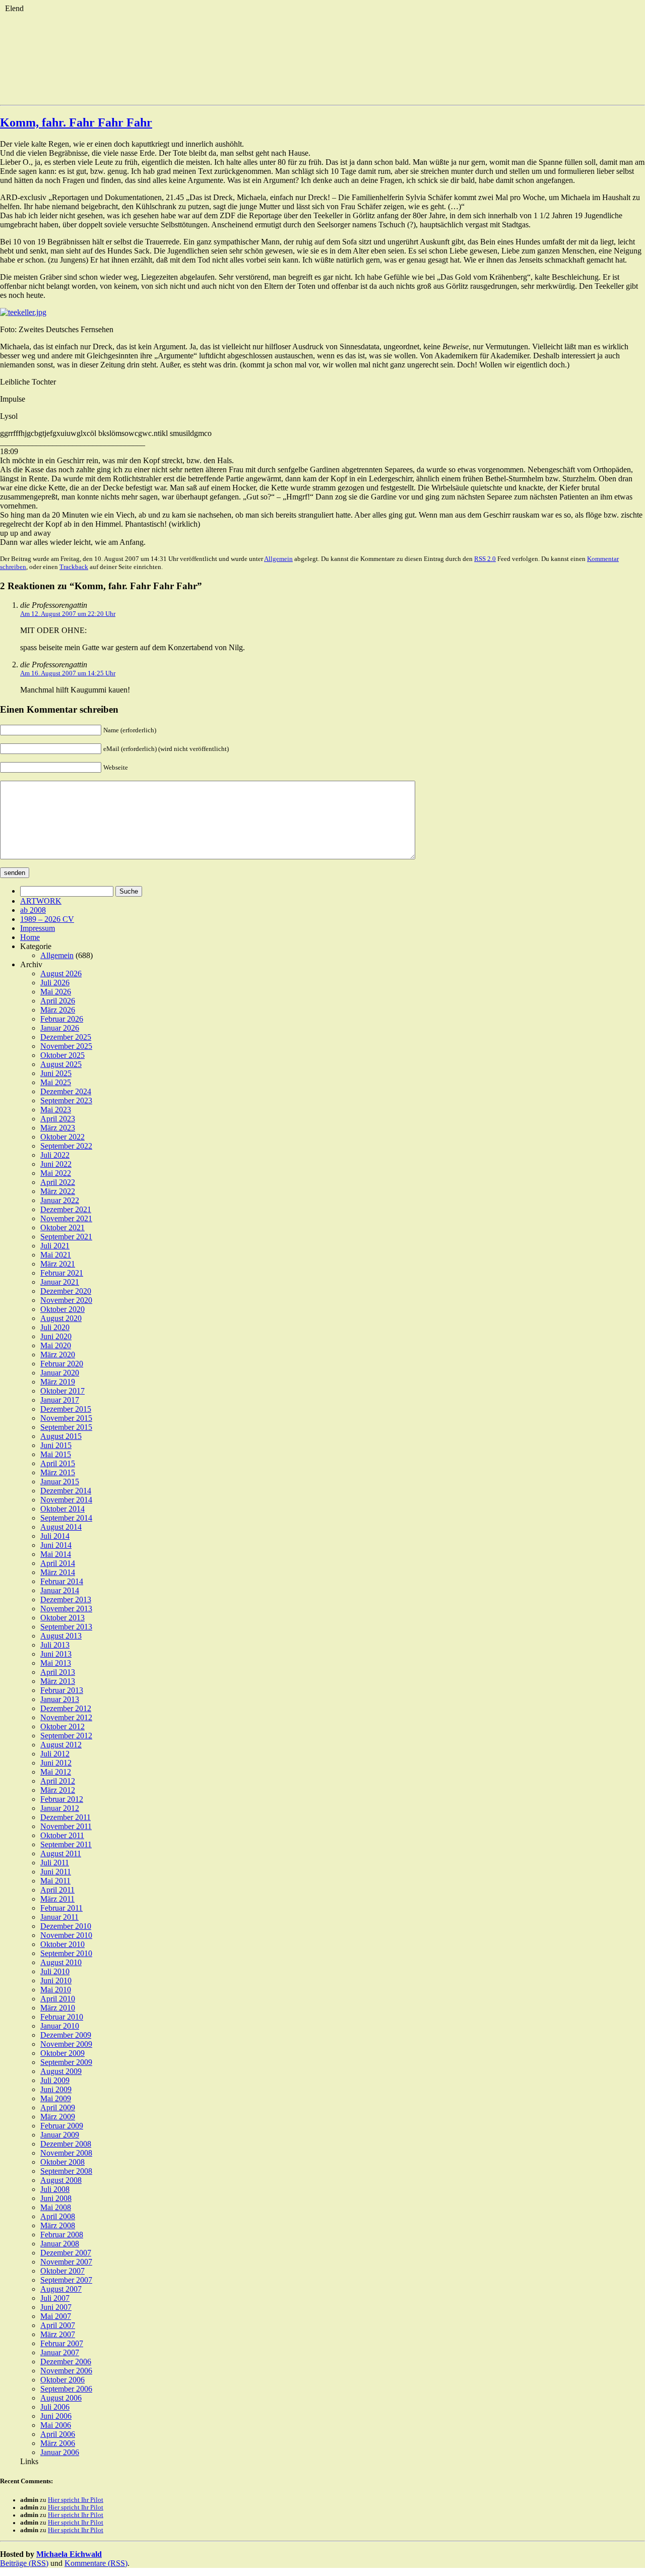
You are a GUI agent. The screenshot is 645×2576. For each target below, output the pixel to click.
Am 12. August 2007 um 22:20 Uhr (68, 614)
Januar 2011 (59, 1917)
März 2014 (58, 1572)
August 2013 (61, 1636)
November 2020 (66, 1300)
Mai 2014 (56, 1554)
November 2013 (66, 1609)
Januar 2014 (60, 1590)
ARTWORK (41, 901)
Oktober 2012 (62, 1726)
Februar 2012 (62, 1799)
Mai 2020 (56, 1345)
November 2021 (66, 1218)
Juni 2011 (56, 1872)
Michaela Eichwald (69, 2554)
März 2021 (58, 1264)
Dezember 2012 (66, 1708)
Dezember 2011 (66, 1817)
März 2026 (58, 1010)
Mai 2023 (56, 1110)
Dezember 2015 (66, 1409)
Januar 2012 (60, 1808)
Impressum (38, 928)
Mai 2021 (56, 1255)
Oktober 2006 (62, 2380)
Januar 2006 (60, 2452)
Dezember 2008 (66, 2144)
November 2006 (66, 2371)
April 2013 (58, 1672)
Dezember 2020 (66, 1291)
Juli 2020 (55, 1327)
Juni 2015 (56, 1445)
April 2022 (58, 1182)
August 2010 (61, 1962)
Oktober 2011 (62, 1835)
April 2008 (58, 2216)
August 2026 (61, 973)
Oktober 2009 (62, 2053)
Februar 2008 (62, 2235)
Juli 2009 (55, 2080)
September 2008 (66, 2171)
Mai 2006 (56, 2425)
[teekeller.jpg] (23, 312)
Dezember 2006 (66, 2362)
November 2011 (66, 1826)
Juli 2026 (55, 983)
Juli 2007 (55, 2298)
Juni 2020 (56, 1336)
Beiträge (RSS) (24, 2563)
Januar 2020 (60, 1373)
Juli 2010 (55, 1971)
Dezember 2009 (66, 2035)
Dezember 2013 (66, 1599)
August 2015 (61, 1436)
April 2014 (58, 1563)
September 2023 (66, 1101)
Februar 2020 (62, 1364)
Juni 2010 (56, 1981)
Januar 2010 (60, 2026)
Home (30, 937)
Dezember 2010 (66, 1926)
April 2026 (58, 1001)
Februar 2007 (62, 2343)
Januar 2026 (60, 1028)
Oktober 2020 (62, 1309)
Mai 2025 (56, 1082)
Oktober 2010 (62, 1944)
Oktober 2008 (62, 2162)
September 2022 (66, 1146)
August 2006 (61, 2398)
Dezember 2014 (66, 1491)
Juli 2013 (55, 1645)
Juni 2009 (56, 2089)
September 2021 (66, 1237)
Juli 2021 (55, 1246)
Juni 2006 (56, 2416)
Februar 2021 (62, 1273)
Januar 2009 (60, 2135)
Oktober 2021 (62, 1228)
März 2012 (58, 1790)
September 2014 (66, 1518)
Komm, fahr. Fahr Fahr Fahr (76, 122)
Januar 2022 (60, 1200)
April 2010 (58, 1999)
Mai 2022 (56, 1173)
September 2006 (66, 2389)
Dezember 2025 (66, 1037)
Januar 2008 (60, 2244)
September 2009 (66, 2062)
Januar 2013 (60, 1699)
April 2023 (58, 1119)
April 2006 (58, 2434)
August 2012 (61, 1745)
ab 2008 (33, 910)
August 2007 (61, 2289)
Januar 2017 (60, 1400)
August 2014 (61, 1527)
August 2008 (61, 2180)
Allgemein (278, 559)
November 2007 (66, 2262)
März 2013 (58, 1681)
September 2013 (66, 1627)
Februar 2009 (62, 2126)
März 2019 (58, 1382)
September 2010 (66, 1953)
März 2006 (58, 2443)
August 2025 (61, 1064)
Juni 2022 (56, 1164)
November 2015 (66, 1418)
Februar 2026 (62, 1019)
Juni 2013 (56, 1654)
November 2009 (66, 2044)
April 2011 (57, 1890)
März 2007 (58, 2334)
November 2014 (66, 1500)
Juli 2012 (55, 1754)
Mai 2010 (56, 1990)
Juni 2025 (56, 1073)
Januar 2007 (60, 2352)
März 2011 (57, 1899)
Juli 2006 (55, 2407)
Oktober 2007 (62, 2271)
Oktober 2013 (62, 1618)
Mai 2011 (55, 1881)
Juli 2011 (55, 1863)
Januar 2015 (60, 1482)
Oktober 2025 (62, 1055)
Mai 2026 (56, 992)
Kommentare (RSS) (96, 2563)
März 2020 (58, 1355)
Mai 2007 (56, 2316)
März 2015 (58, 1472)
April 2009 (58, 2108)
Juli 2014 (55, 1536)
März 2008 (58, 2225)
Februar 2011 (61, 1908)
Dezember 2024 (66, 1091)
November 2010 (66, 1935)
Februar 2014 (62, 1581)
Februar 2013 (62, 1690)
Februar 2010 (62, 2017)
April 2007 (58, 2325)
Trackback (74, 567)
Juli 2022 (55, 1155)
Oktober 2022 (62, 1137)
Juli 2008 (55, 2189)
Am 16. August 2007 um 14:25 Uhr (68, 673)
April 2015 (58, 1463)
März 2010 (58, 2008)
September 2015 (66, 1427)
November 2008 (66, 2153)
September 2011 (66, 1844)
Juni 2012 (56, 1763)
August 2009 (61, 2071)
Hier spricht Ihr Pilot (76, 2500)
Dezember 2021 (66, 1209)
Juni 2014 (56, 1545)
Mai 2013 (56, 1663)
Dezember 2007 (66, 2253)
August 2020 (61, 1318)
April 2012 (58, 1781)
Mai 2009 (56, 2098)
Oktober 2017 (62, 1391)
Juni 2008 (56, 2198)
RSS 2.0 (485, 559)
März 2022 (58, 1191)
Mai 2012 (56, 1772)
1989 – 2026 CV (47, 919)
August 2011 (61, 1854)
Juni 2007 (56, 2307)
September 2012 (66, 1736)
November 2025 (66, 1046)
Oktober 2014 (62, 1509)
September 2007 (66, 2280)
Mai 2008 (56, 2207)
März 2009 (58, 2117)
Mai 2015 (56, 1454)
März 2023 (58, 1128)
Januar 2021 (60, 1282)
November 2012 (66, 1717)
